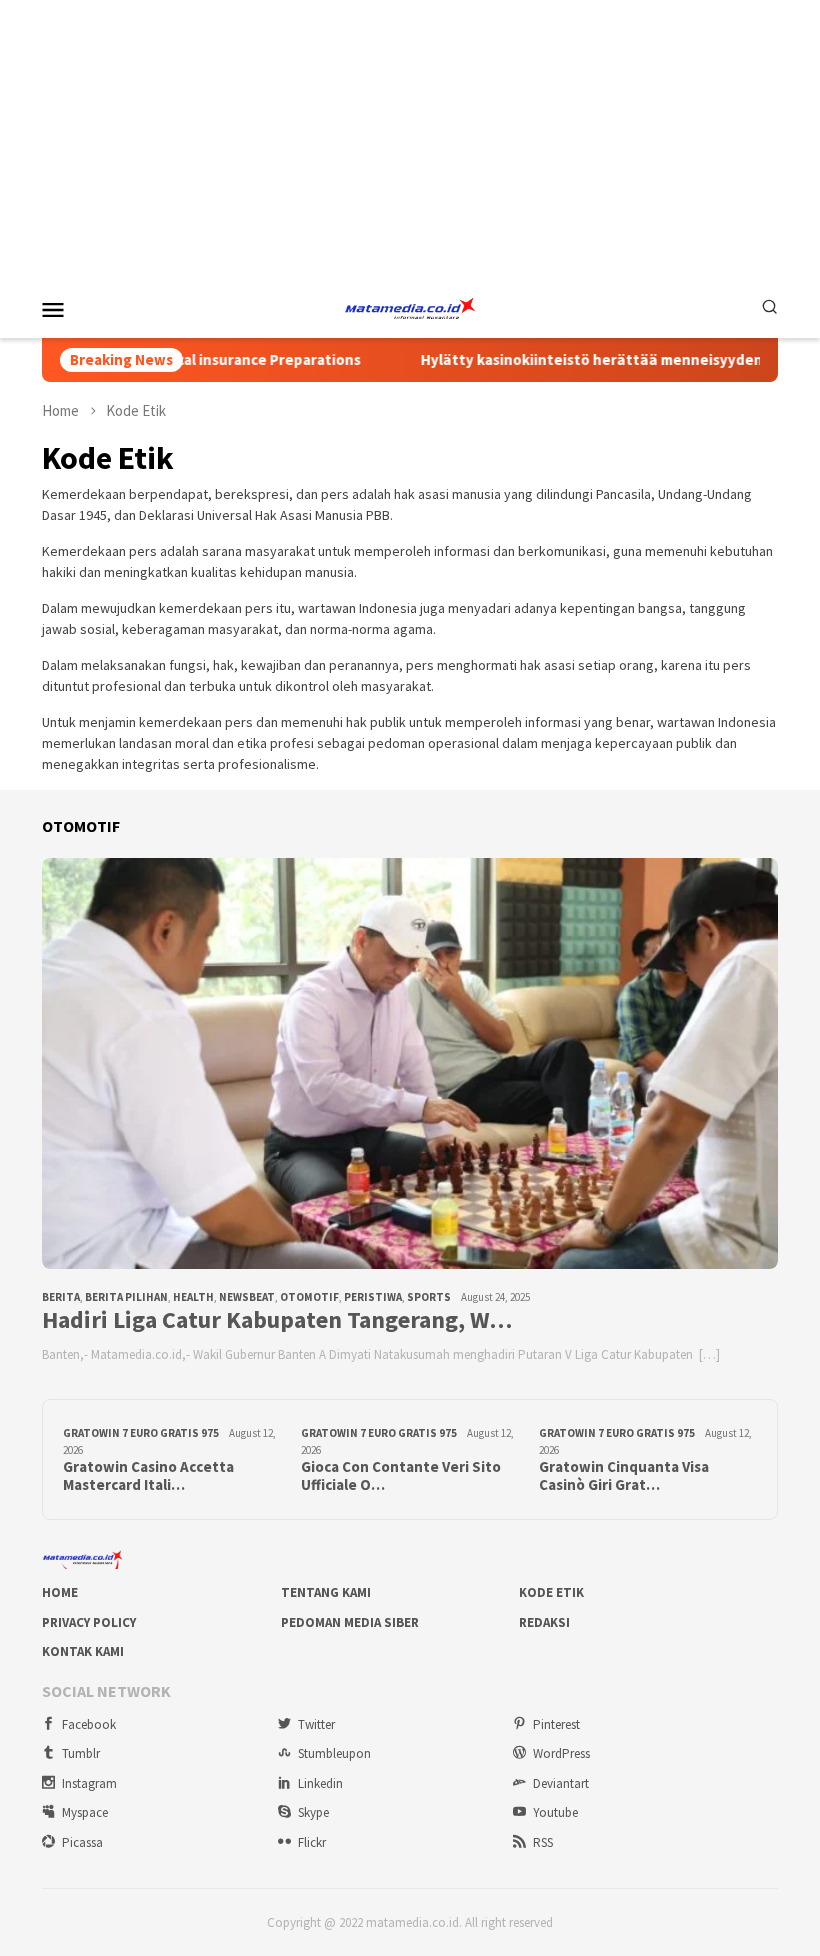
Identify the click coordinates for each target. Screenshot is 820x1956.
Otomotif (309, 1297)
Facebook (89, 1724)
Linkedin (320, 1783)
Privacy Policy (89, 1622)
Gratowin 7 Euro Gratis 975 (141, 1433)
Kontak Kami (83, 1651)
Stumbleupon (334, 1753)
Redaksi (544, 1622)
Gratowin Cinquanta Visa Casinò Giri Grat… (624, 1476)
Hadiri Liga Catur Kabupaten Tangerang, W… (277, 1320)
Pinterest (556, 1724)
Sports (429, 1297)
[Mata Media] (410, 307)
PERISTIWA (373, 1297)
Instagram (89, 1783)
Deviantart (561, 1783)
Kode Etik (551, 1592)
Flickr (312, 1842)
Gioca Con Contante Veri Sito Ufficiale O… (401, 1476)
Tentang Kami (326, 1592)
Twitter (316, 1724)
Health (193, 1297)
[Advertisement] (410, 140)
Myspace (85, 1812)
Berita (61, 1297)
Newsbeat (247, 1297)
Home (60, 1592)
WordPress (561, 1753)
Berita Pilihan (126, 1297)
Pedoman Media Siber (350, 1622)
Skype (313, 1812)
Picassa (82, 1842)
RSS (543, 1842)
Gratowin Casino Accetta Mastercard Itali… (148, 1476)
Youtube (555, 1812)
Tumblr (81, 1753)
